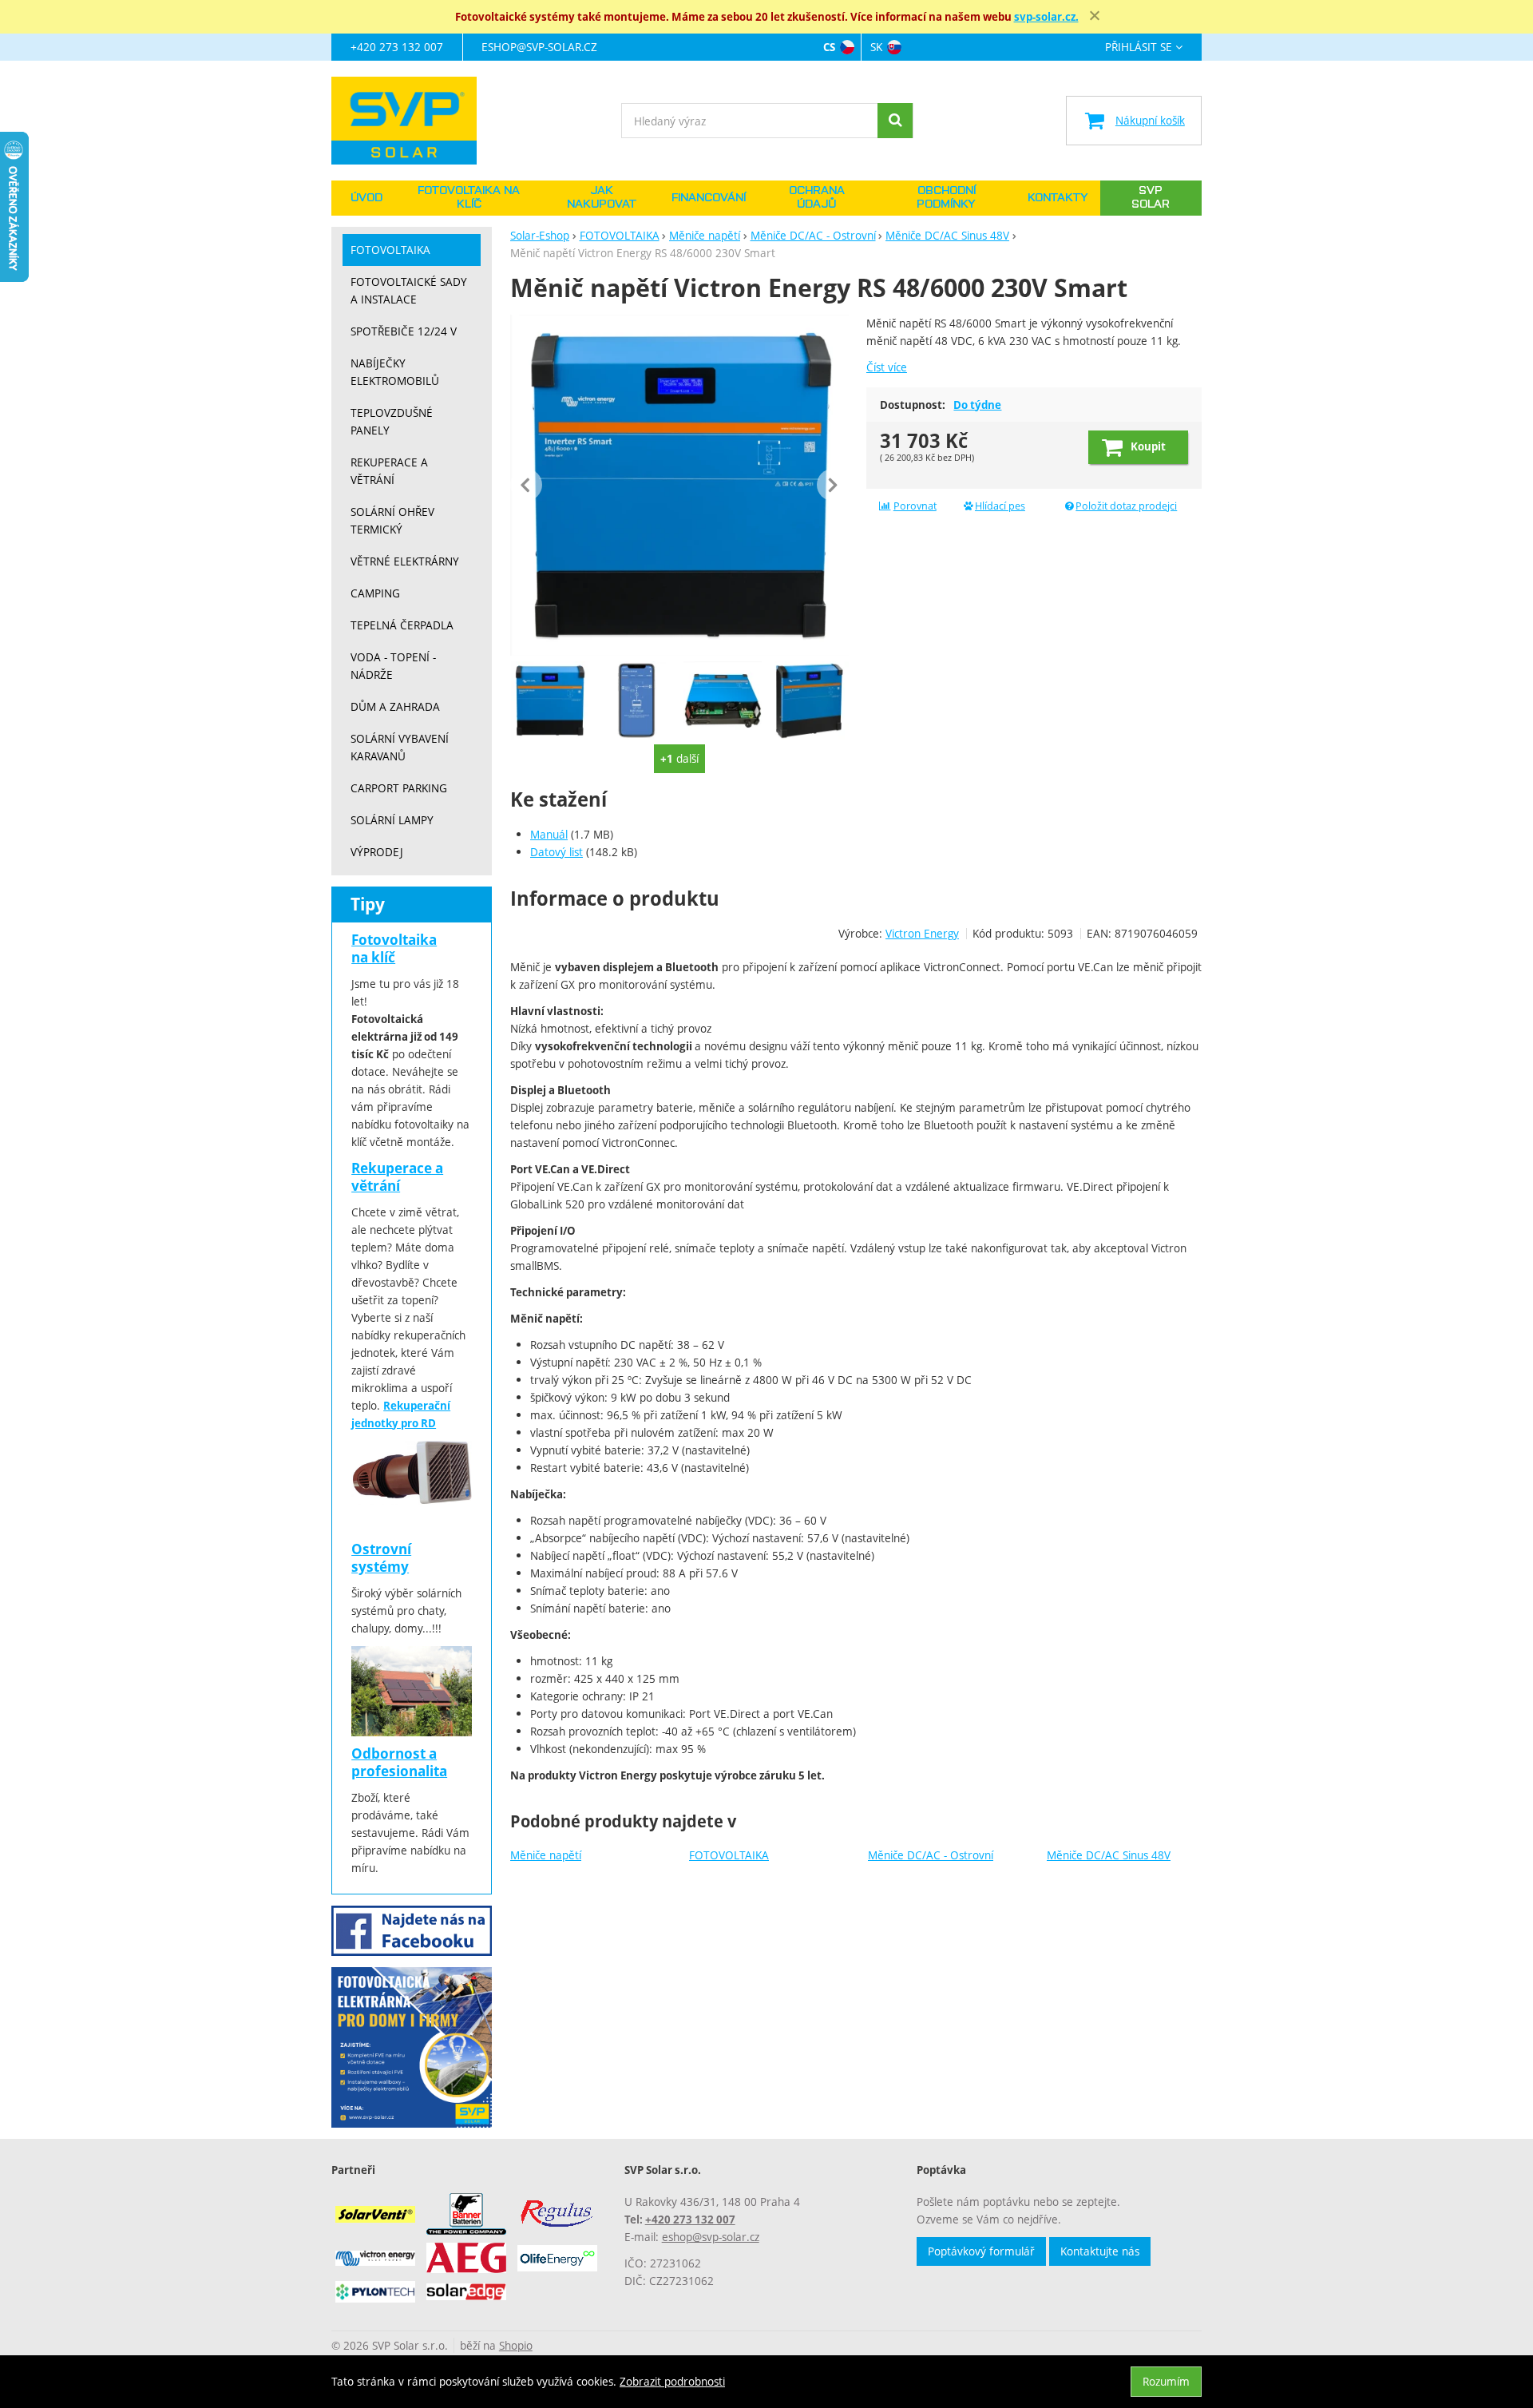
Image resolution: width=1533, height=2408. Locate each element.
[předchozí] (526, 485)
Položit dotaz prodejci (1126, 506)
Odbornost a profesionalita (399, 1762)
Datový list (557, 852)
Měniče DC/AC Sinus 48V (1109, 1855)
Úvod (366, 198)
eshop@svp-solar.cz (539, 47)
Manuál (549, 834)
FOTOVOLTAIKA (729, 1855)
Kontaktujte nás (1100, 2251)
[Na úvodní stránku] (412, 121)
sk (876, 47)
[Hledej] (895, 121)
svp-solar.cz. (1046, 17)
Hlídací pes (1000, 506)
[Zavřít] (1095, 16)
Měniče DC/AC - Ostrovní (931, 1855)
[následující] (833, 485)
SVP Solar (1151, 198)
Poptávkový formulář (981, 2251)
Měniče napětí (546, 1855)
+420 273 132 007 (397, 47)
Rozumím (1166, 2381)
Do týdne (977, 405)
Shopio (516, 2345)
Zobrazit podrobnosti (672, 2381)
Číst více (887, 367)
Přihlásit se (1139, 48)
